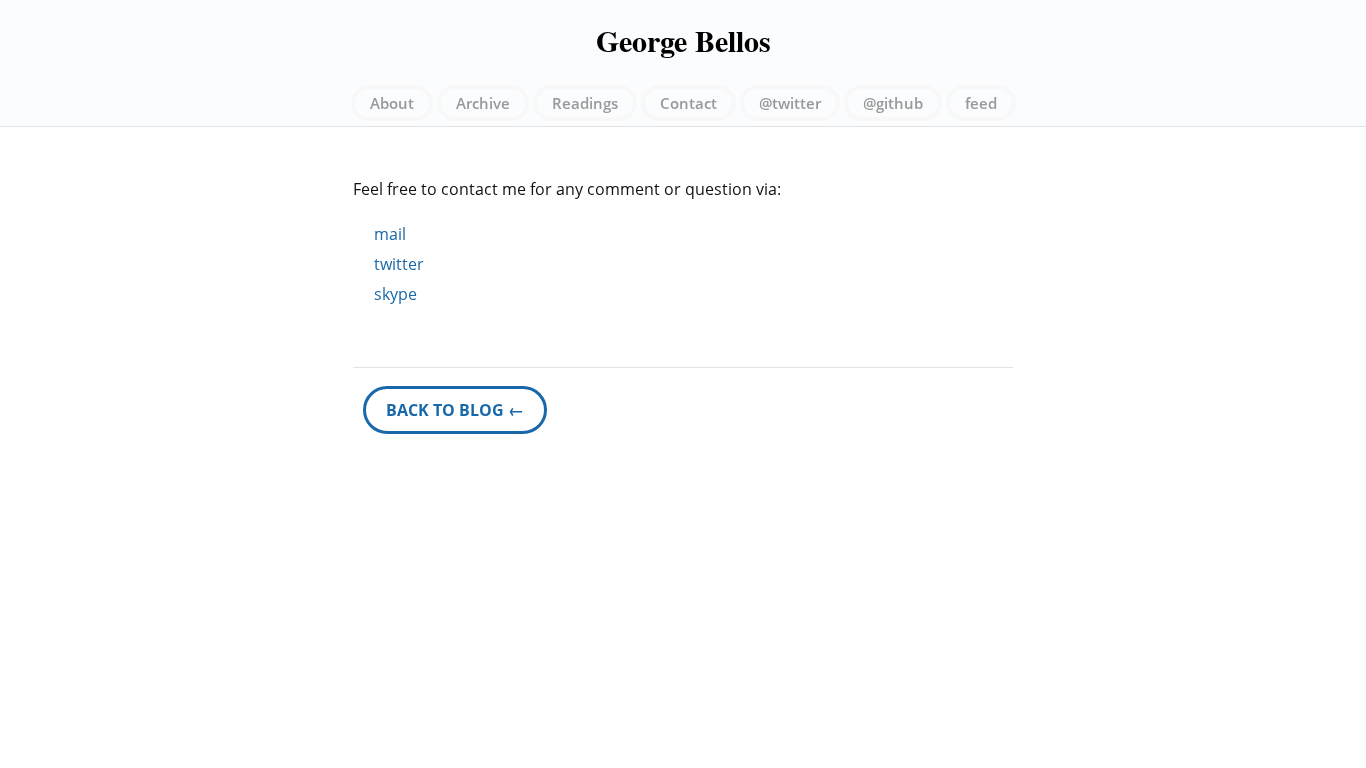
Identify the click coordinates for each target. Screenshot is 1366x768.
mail (390, 234)
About (392, 103)
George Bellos (683, 40)
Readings (585, 103)
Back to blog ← (455, 410)
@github (893, 103)
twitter (399, 264)
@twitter (790, 103)
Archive (483, 103)
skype (395, 294)
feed (981, 103)
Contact (688, 103)
